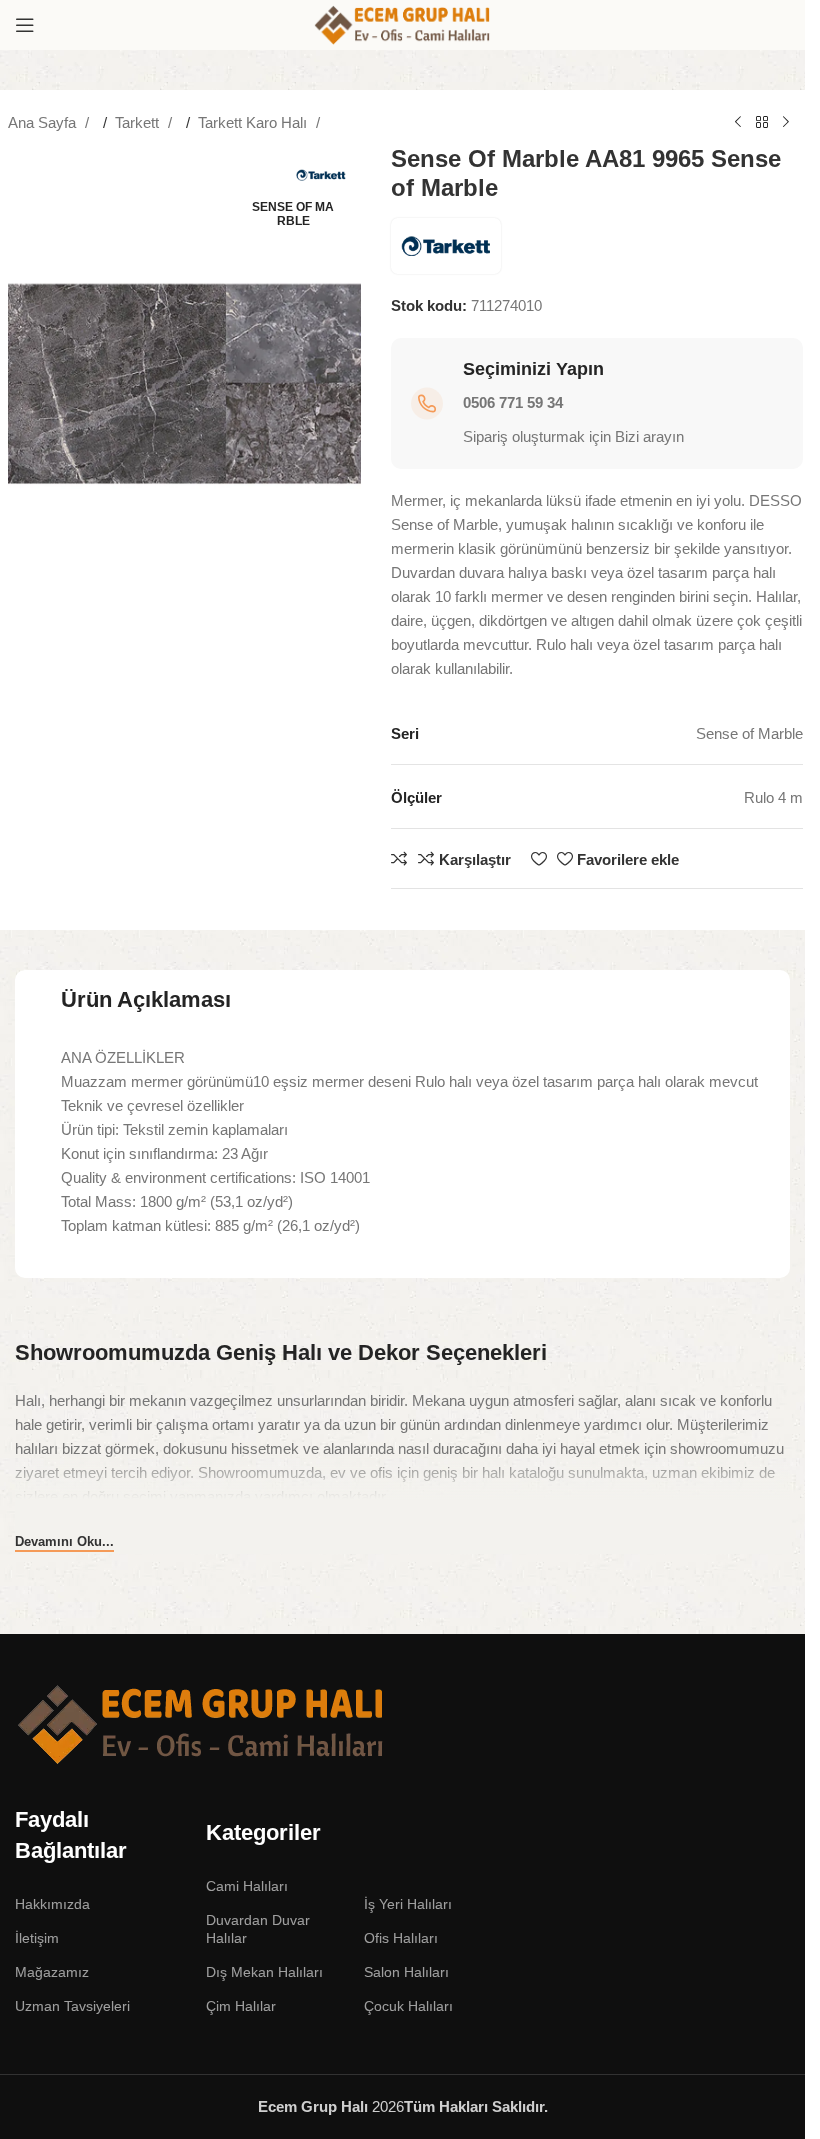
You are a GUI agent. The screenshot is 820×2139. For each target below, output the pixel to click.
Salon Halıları (406, 1972)
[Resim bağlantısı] (201, 1723)
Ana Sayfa (44, 122)
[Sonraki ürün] (786, 123)
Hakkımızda (52, 1904)
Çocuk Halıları (408, 2006)
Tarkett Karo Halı (254, 122)
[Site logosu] (403, 23)
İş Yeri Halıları (408, 1904)
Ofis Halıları (401, 1938)
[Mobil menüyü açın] (25, 25)
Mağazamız (52, 1972)
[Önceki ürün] (738, 123)
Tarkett (139, 122)
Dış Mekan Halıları (264, 1972)
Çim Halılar (241, 2006)
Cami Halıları (247, 1886)
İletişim (37, 1938)
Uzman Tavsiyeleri (72, 2006)
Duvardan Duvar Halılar (258, 1929)
